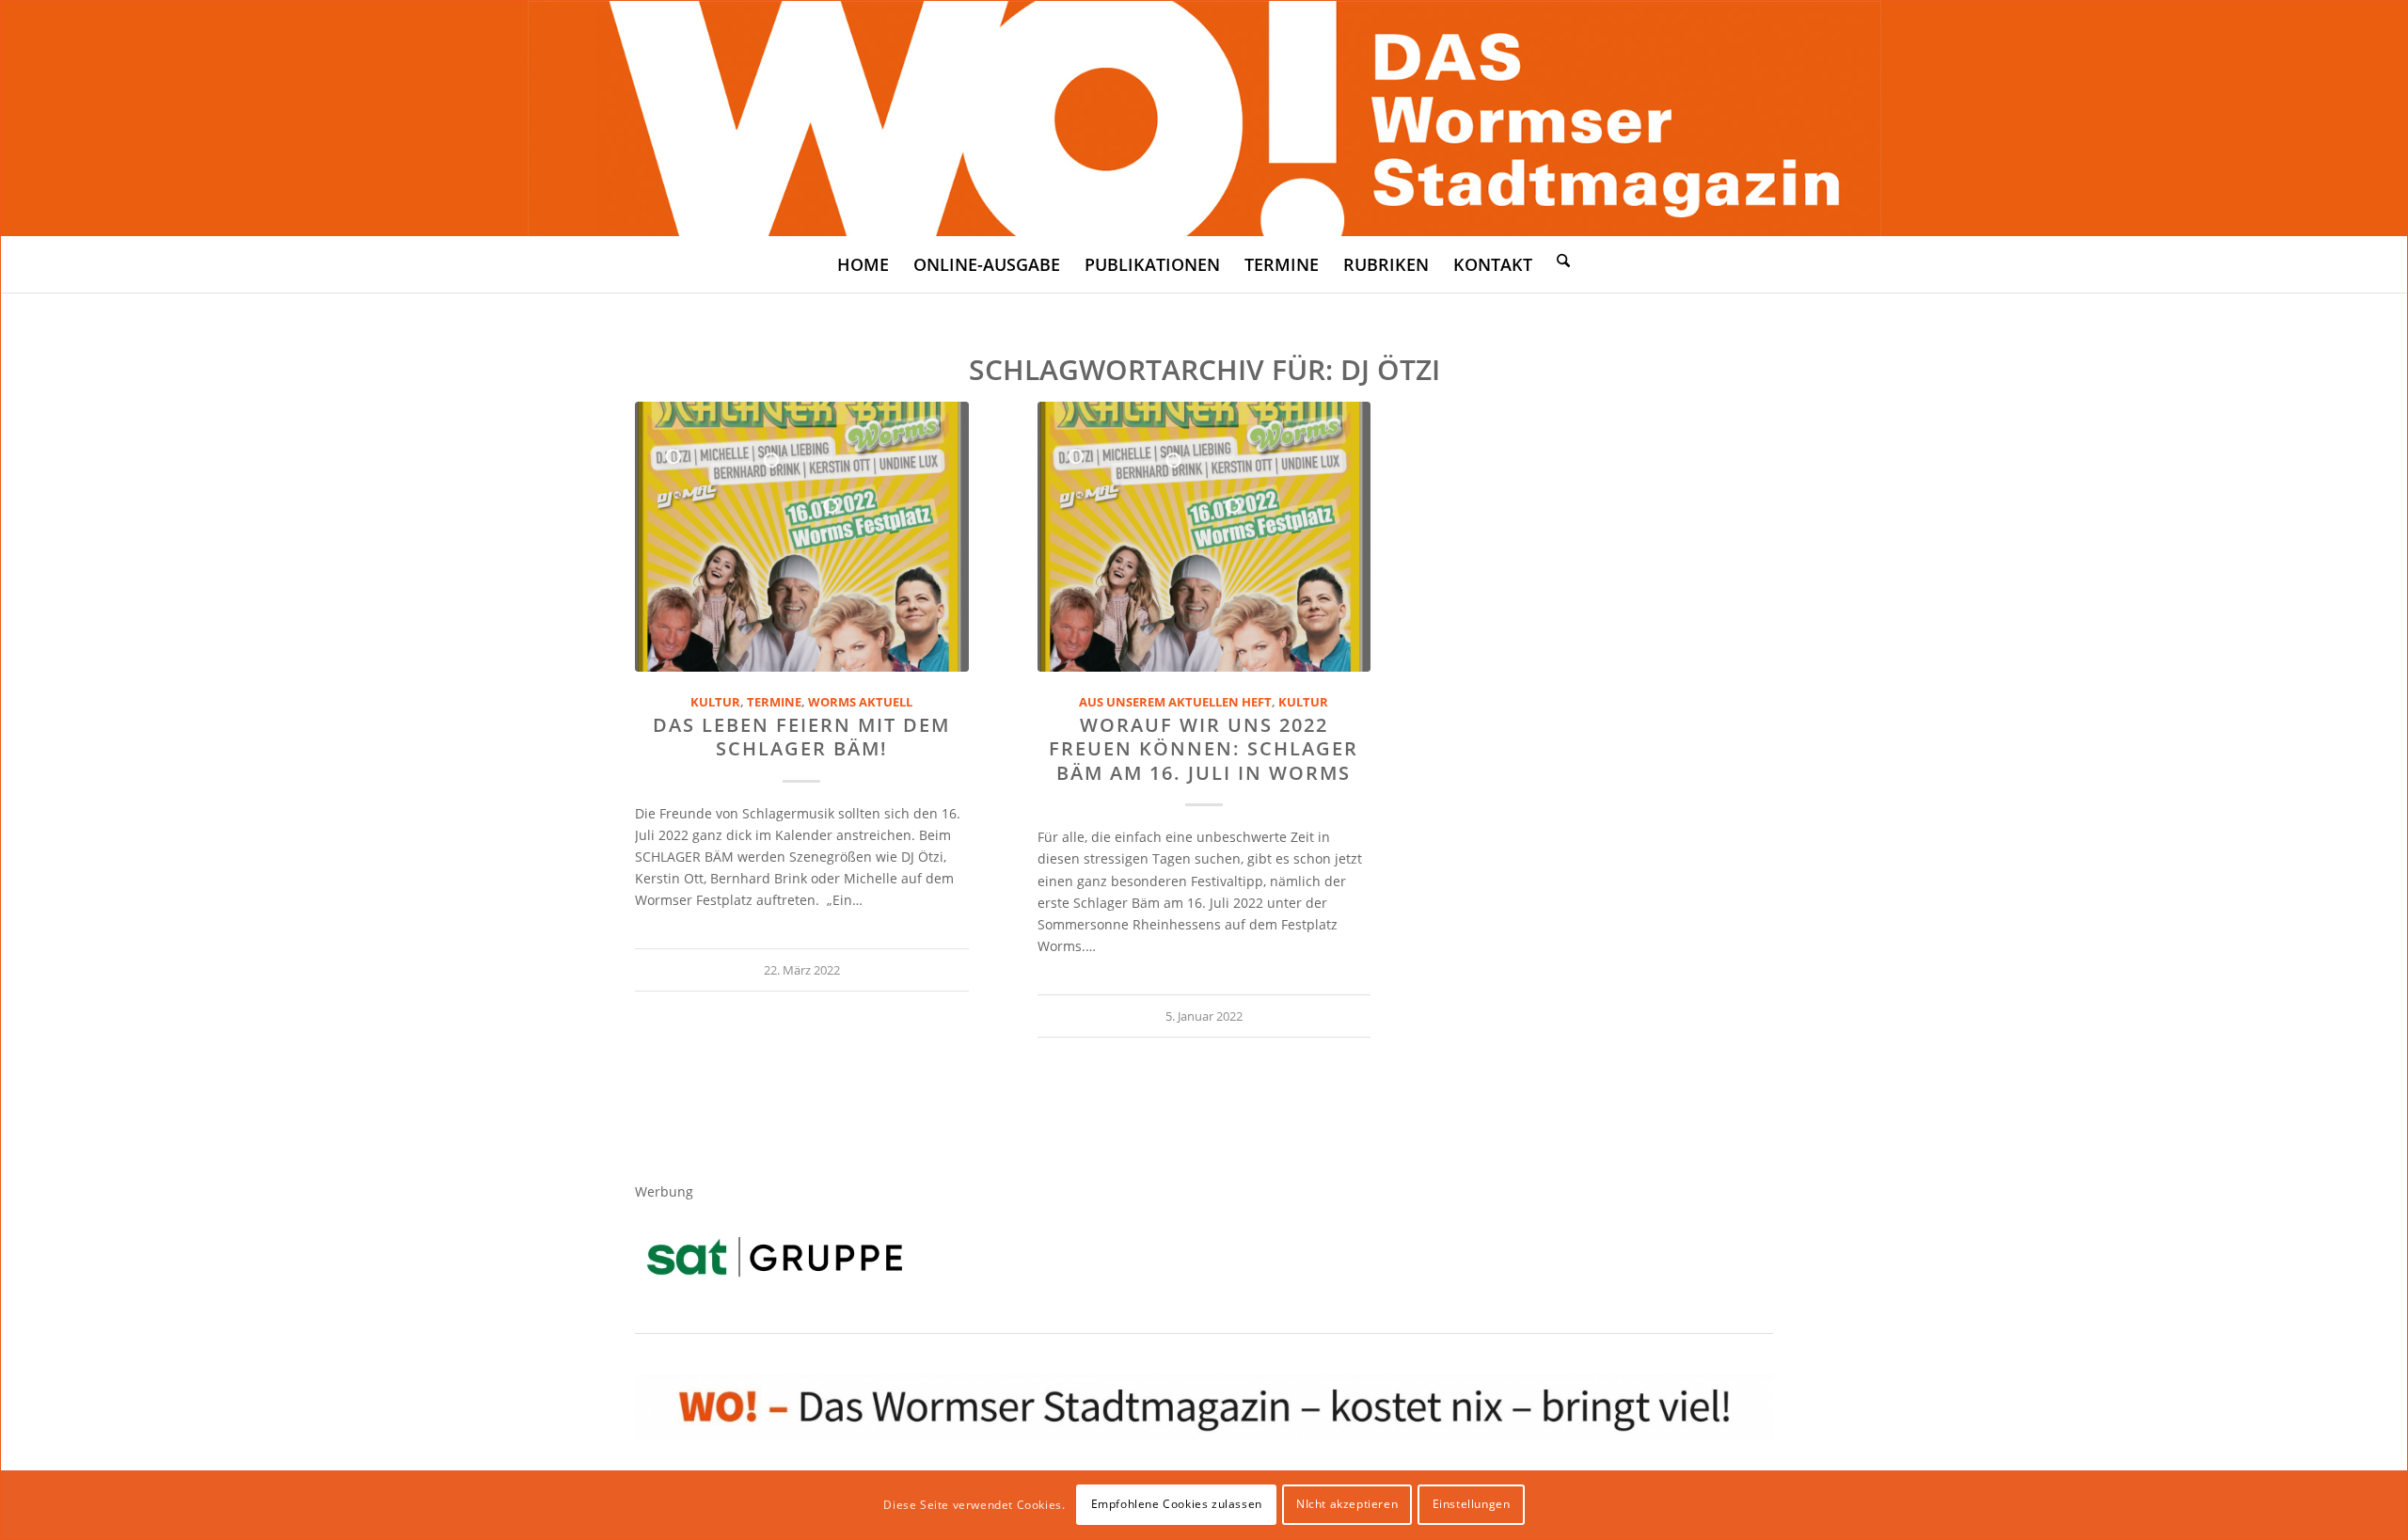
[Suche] (1563, 260)
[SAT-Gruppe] (775, 1256)
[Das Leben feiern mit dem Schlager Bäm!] (802, 537)
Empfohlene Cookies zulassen (1177, 1504)
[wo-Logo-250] (1204, 119)
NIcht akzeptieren (1347, 1504)
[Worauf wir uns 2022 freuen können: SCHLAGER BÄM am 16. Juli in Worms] (1204, 537)
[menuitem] (863, 264)
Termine (774, 702)
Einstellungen (1472, 1504)
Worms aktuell (860, 702)
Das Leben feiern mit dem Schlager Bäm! (801, 737)
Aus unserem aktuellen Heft (1175, 702)
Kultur (715, 702)
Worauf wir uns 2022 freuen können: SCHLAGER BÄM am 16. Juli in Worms (1204, 749)
